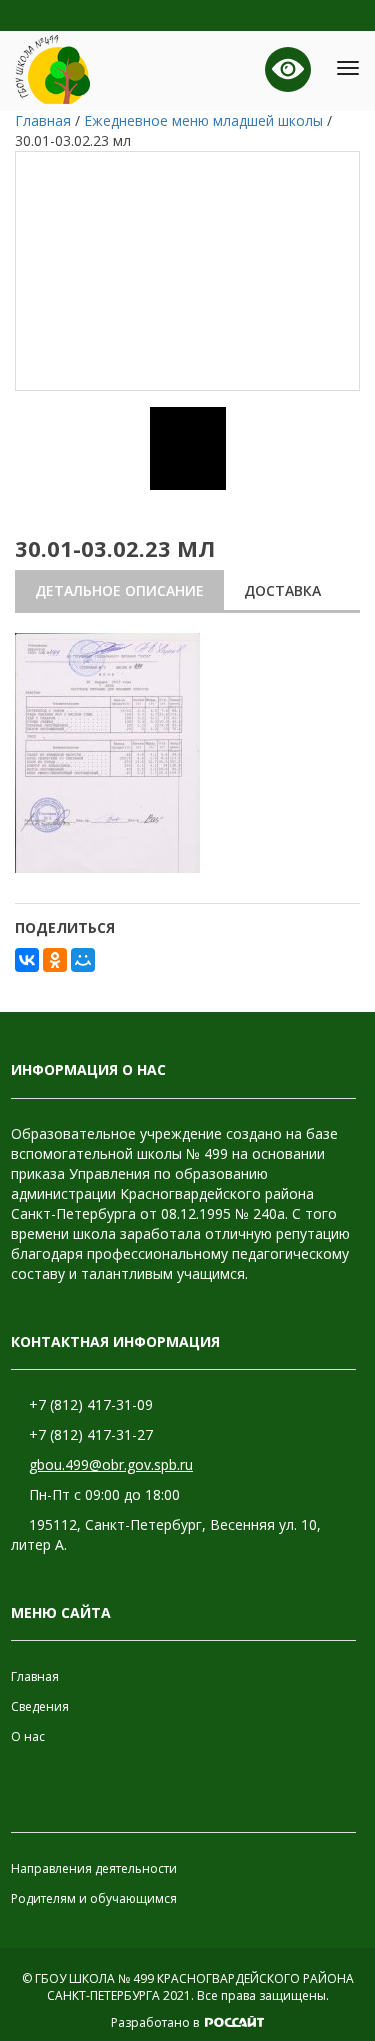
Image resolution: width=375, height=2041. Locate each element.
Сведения (40, 1706)
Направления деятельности (94, 1868)
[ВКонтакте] (27, 960)
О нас (28, 1736)
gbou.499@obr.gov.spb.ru (111, 1464)
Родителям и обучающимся (94, 1898)
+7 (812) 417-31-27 (91, 1434)
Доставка (282, 590)
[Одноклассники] (55, 960)
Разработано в (156, 2022)
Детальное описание (119, 590)
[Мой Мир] (83, 960)
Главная (35, 1676)
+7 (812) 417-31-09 (91, 1404)
